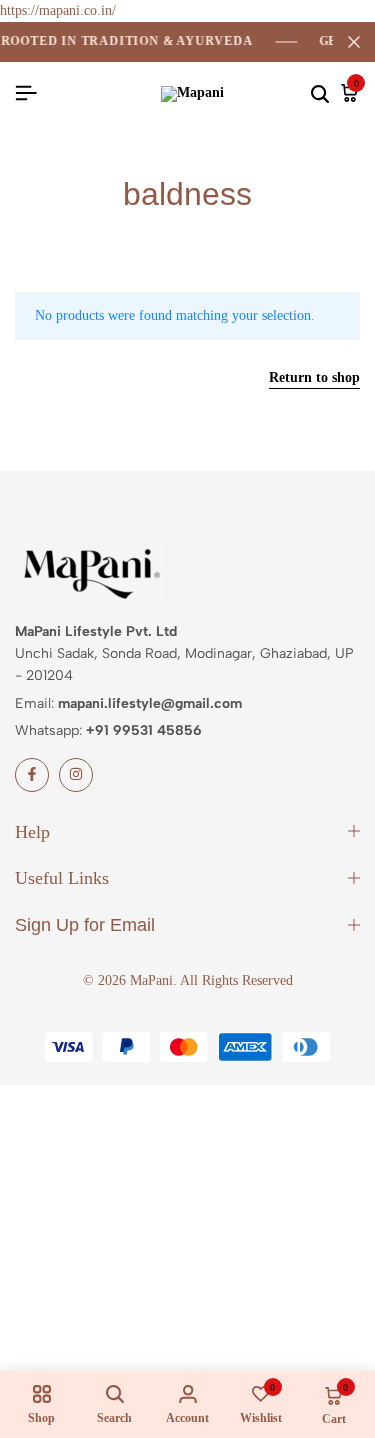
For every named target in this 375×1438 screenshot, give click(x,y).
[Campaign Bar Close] (354, 42)
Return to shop (314, 378)
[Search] (320, 94)
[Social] (32, 775)
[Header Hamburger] (26, 93)
